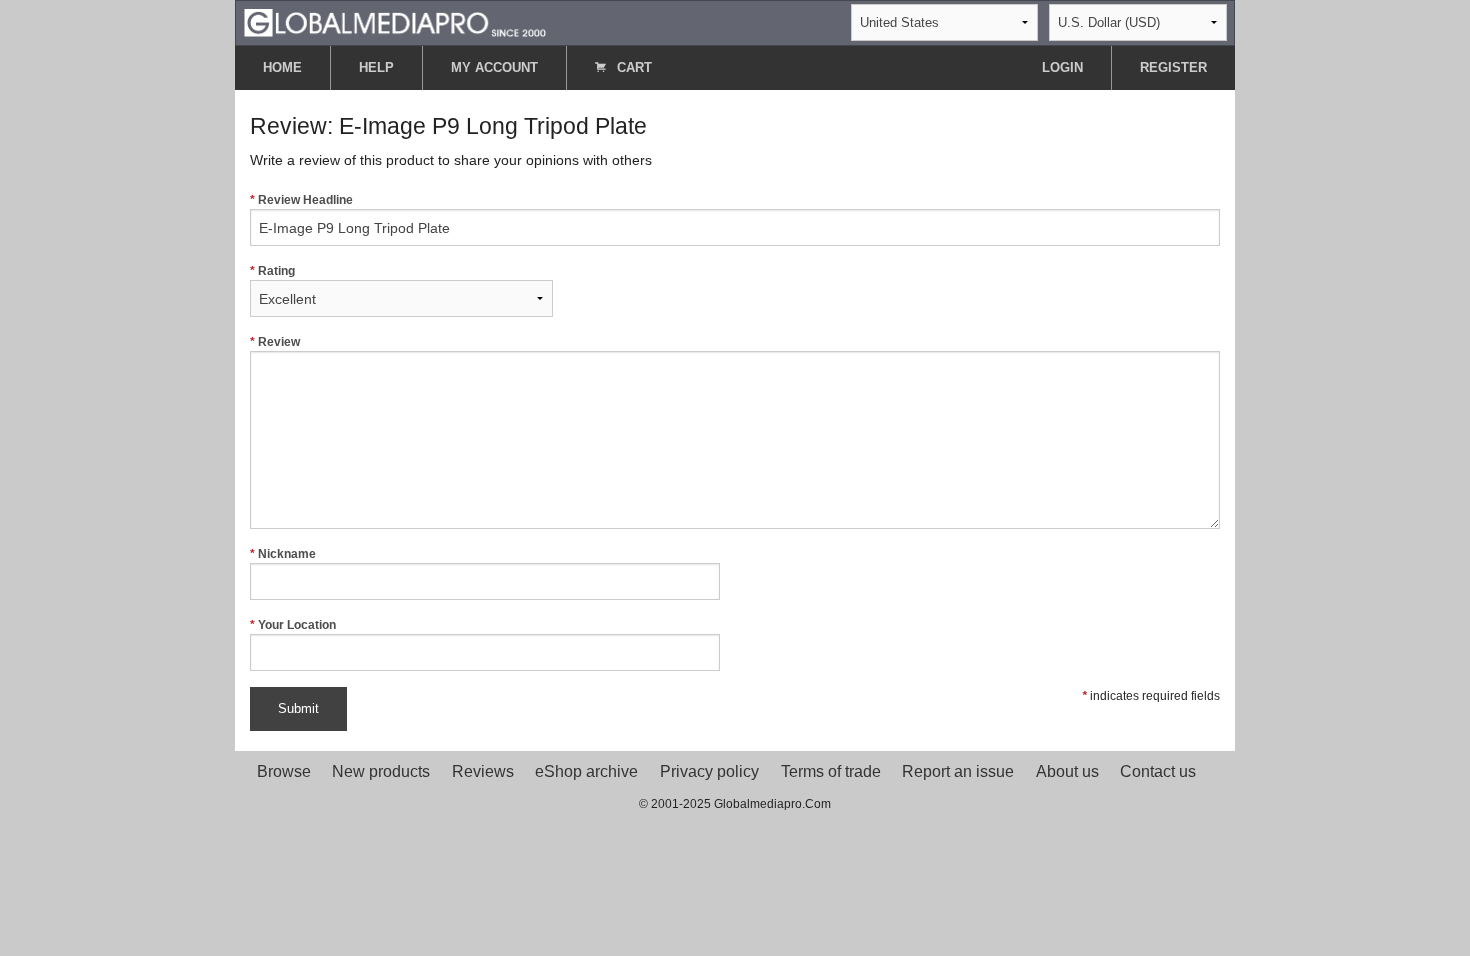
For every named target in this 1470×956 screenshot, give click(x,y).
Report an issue (958, 771)
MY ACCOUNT (494, 67)
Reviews (483, 771)
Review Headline (305, 200)
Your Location (297, 625)
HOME (282, 67)
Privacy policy (709, 771)
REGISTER (1173, 67)
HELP (376, 67)
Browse (284, 771)
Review (279, 342)
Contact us (1158, 771)
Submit (298, 708)
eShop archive (586, 771)
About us (1067, 771)
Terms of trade (831, 771)
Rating (276, 271)
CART (632, 67)
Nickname (287, 554)
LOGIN (1062, 67)
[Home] (395, 21)
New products (381, 771)
